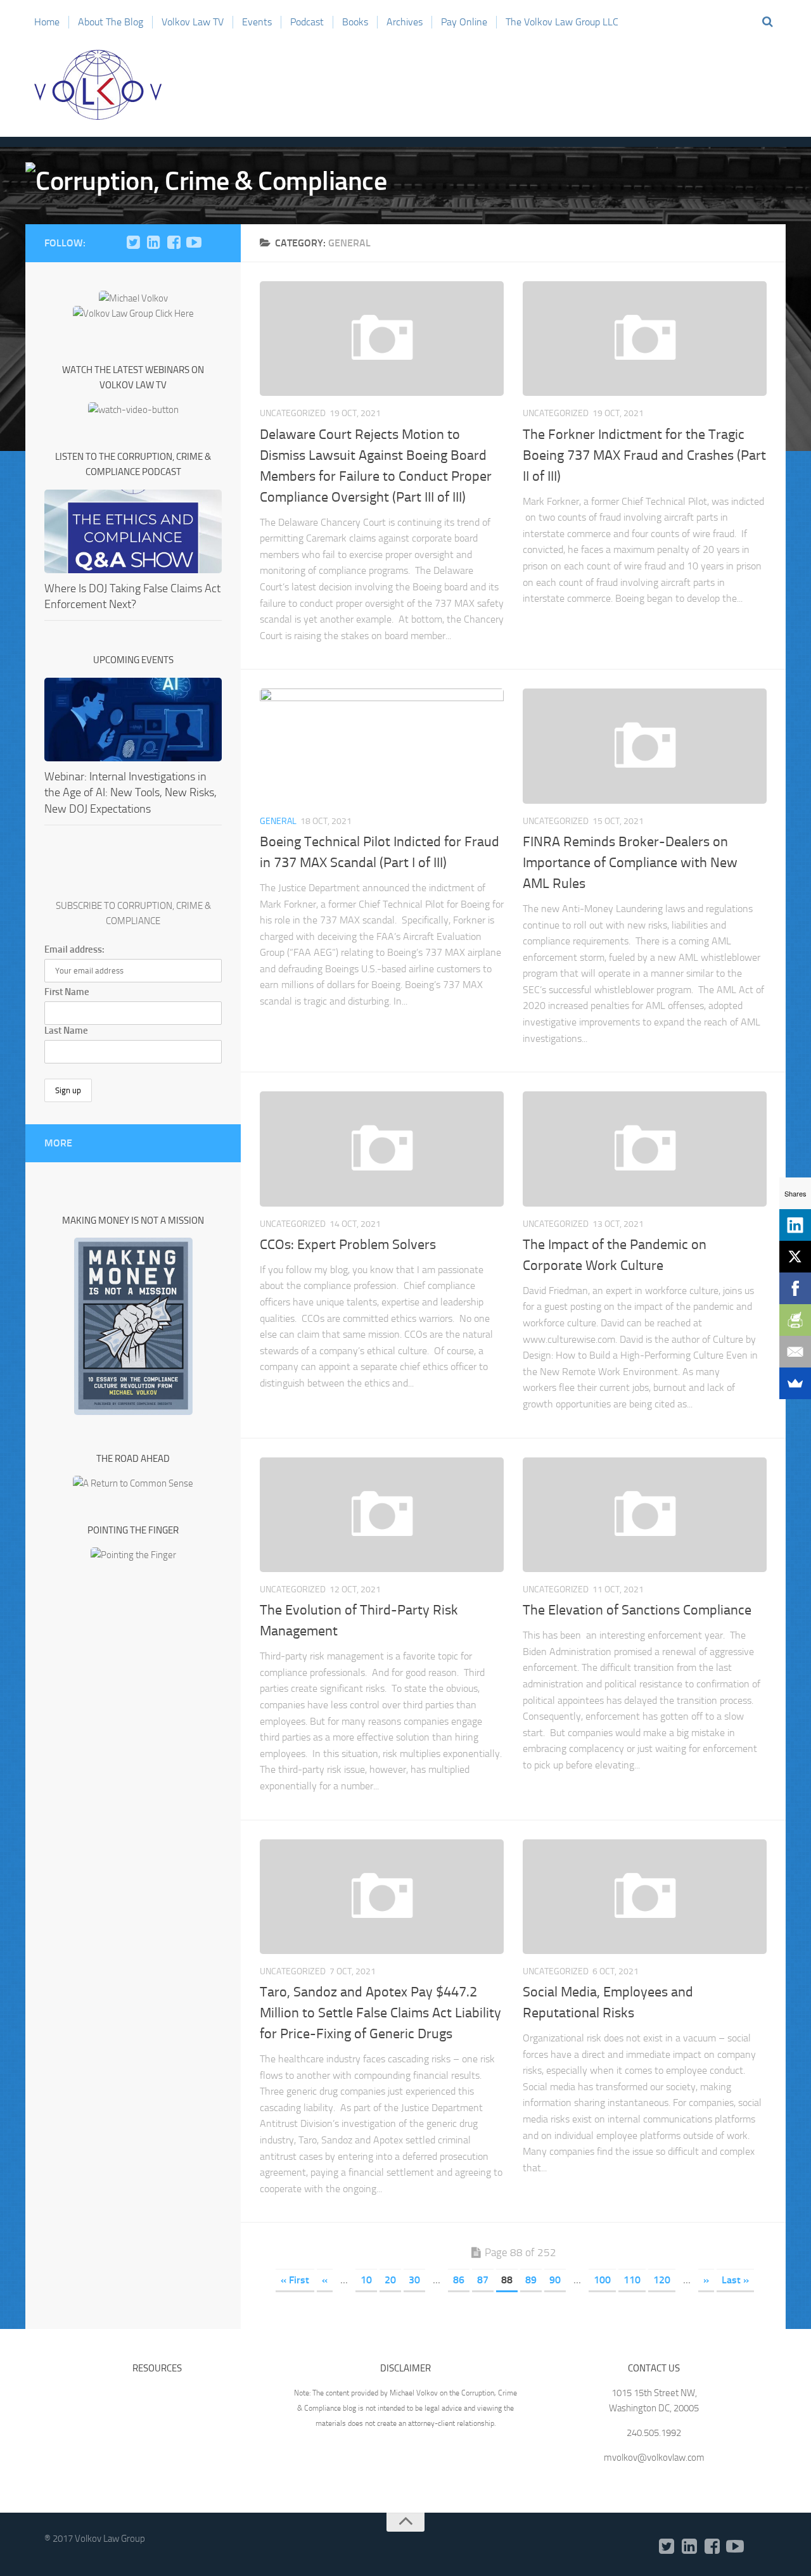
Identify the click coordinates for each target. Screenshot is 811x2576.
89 (531, 2280)
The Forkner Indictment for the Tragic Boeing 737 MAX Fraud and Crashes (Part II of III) (644, 455)
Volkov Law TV (193, 22)
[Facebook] (174, 243)
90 (555, 2280)
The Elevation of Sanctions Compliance (637, 1610)
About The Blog (111, 22)
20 (390, 2280)
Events (257, 22)
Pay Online (464, 22)
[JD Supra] (214, 243)
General (278, 821)
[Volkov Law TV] (194, 243)
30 (414, 2280)
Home (47, 22)
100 (602, 2280)
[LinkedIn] (153, 243)
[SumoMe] (795, 1383)
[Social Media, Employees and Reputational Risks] (645, 1897)
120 (662, 2280)
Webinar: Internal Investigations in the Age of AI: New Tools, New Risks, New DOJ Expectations (131, 792)
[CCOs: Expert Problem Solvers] (382, 1149)
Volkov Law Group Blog (98, 85)
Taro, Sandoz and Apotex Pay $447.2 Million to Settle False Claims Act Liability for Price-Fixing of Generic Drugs (380, 2013)
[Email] (795, 1352)
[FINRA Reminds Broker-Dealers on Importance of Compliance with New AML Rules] (645, 746)
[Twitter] (133, 243)
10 (366, 2280)
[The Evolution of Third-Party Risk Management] (382, 1515)
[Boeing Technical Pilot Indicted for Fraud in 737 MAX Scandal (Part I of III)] (382, 746)
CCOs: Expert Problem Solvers (348, 1245)
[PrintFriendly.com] (795, 1320)
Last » (735, 2280)
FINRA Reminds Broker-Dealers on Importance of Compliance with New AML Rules (630, 863)
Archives (405, 22)
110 (632, 2280)
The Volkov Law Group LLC (562, 22)
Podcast (307, 22)
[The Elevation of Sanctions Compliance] (645, 1515)
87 (483, 2280)
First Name (67, 992)
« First (295, 2280)
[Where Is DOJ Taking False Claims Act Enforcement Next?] (133, 531)
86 (459, 2280)
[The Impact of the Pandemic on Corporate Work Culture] (645, 1149)
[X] (795, 1257)
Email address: (74, 949)
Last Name (66, 1031)
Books (355, 22)
